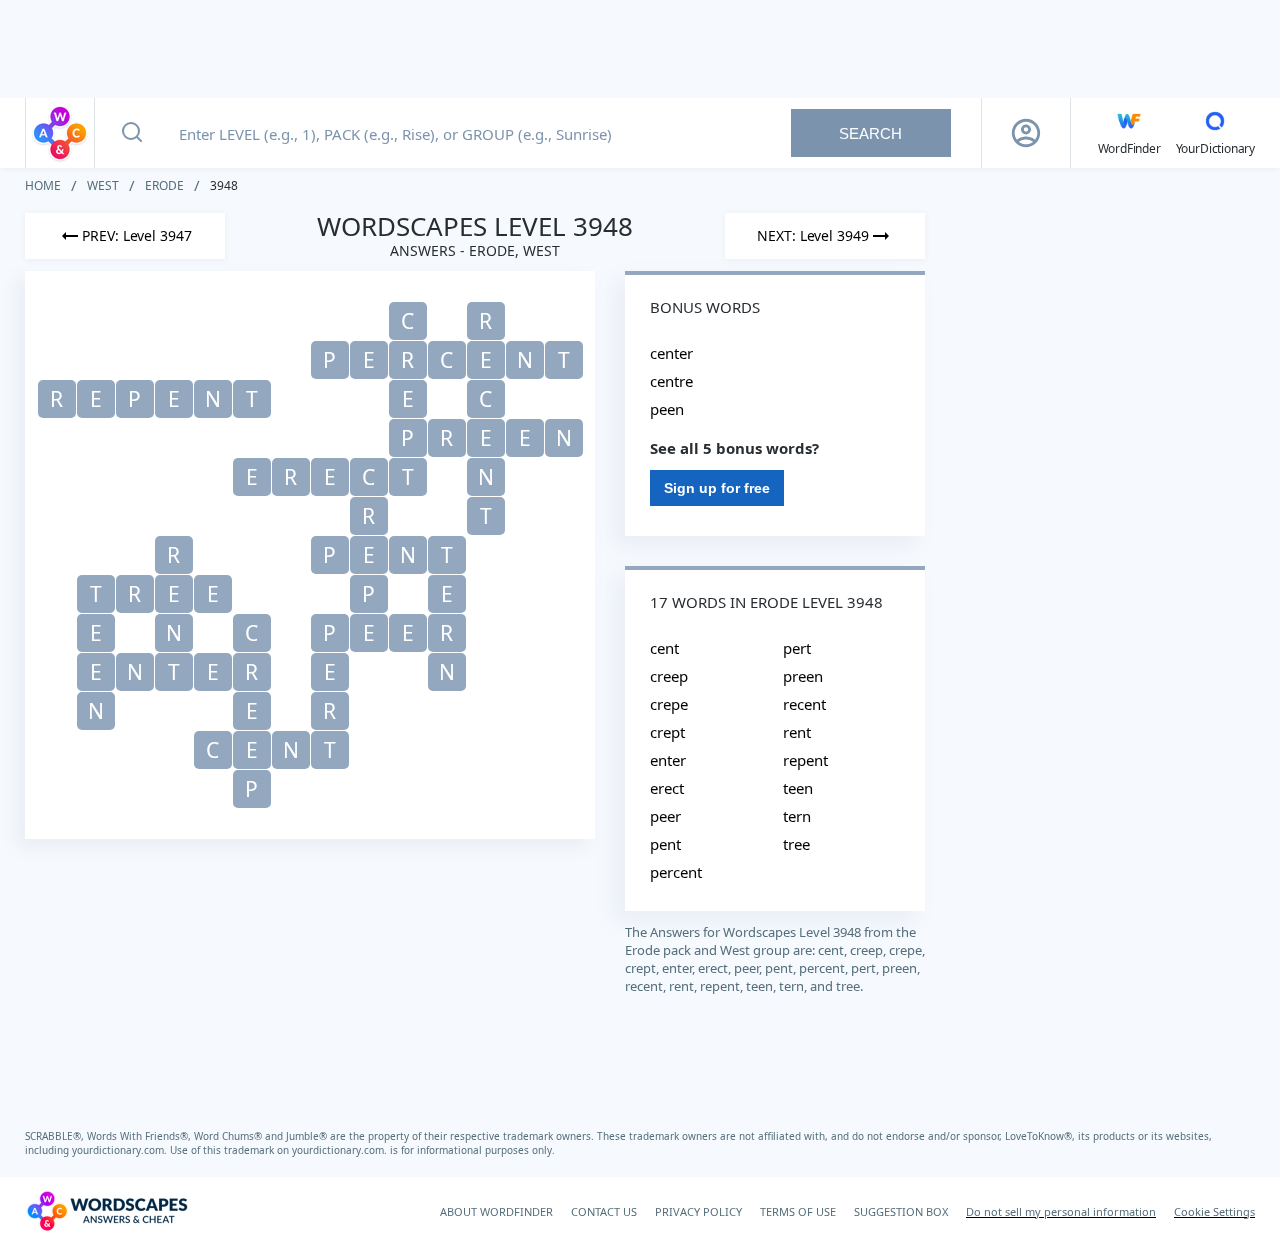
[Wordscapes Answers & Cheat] (60, 133)
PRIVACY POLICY (698, 1211)
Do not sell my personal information (1061, 1211)
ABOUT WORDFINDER (496, 1211)
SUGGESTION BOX (901, 1211)
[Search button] (132, 133)
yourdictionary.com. (121, 1150)
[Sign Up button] (1026, 133)
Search (870, 133)
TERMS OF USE (798, 1211)
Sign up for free (717, 488)
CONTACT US (604, 1211)
